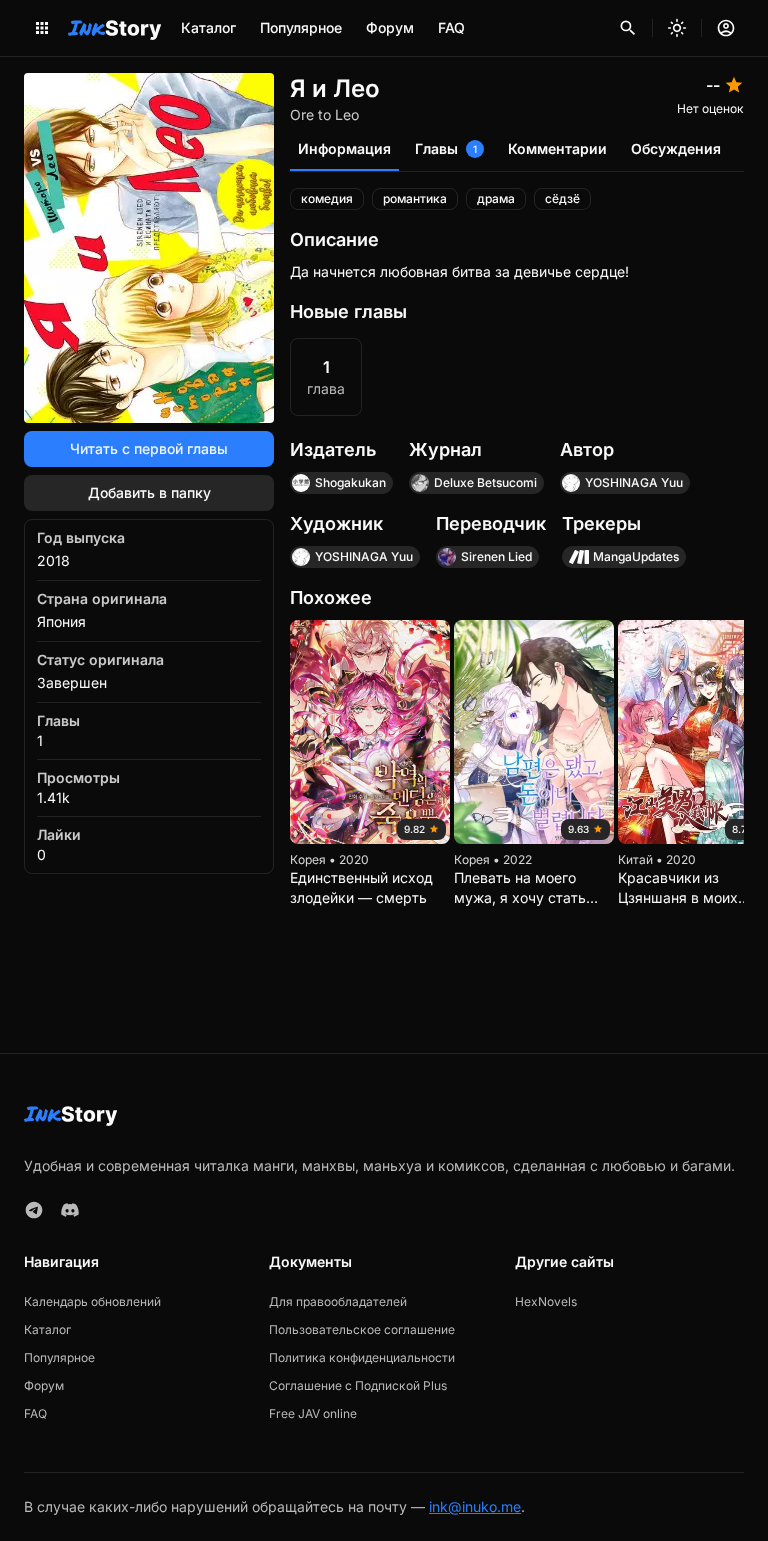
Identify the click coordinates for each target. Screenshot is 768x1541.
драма (496, 198)
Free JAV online (313, 1413)
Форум (390, 27)
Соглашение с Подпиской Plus (358, 1385)
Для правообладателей (338, 1301)
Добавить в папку (149, 492)
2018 (53, 560)
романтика (415, 198)
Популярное (301, 27)
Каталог (208, 27)
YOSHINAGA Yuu (634, 482)
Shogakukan (350, 482)
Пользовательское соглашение (362, 1329)
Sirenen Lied (496, 556)
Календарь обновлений (92, 1301)
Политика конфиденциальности (362, 1357)
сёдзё (562, 198)
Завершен (72, 682)
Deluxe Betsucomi (485, 482)
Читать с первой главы (149, 448)
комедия (327, 198)
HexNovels (546, 1301)
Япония (61, 621)
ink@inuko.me (475, 1506)
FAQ (451, 27)
